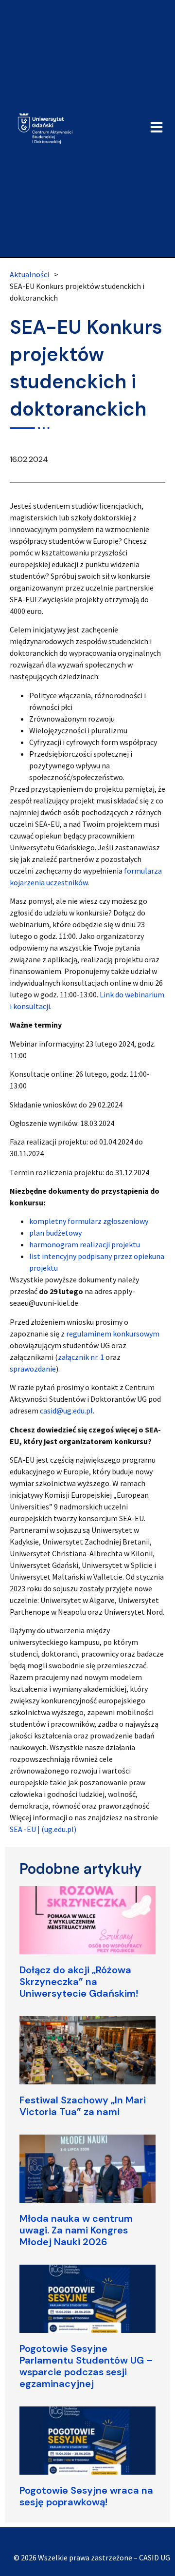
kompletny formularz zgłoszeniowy (89, 1221)
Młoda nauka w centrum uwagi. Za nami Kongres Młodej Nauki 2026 (76, 2230)
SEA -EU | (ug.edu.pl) (43, 1829)
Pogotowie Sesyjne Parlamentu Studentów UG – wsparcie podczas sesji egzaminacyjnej (86, 2366)
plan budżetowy (55, 1233)
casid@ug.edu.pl (66, 1411)
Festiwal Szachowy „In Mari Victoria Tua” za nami (83, 2106)
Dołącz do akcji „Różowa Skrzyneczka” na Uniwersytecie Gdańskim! (79, 1982)
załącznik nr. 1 (81, 1357)
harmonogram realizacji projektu (85, 1244)
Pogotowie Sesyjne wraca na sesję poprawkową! (86, 2496)
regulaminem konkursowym (113, 1334)
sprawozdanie (33, 1369)
